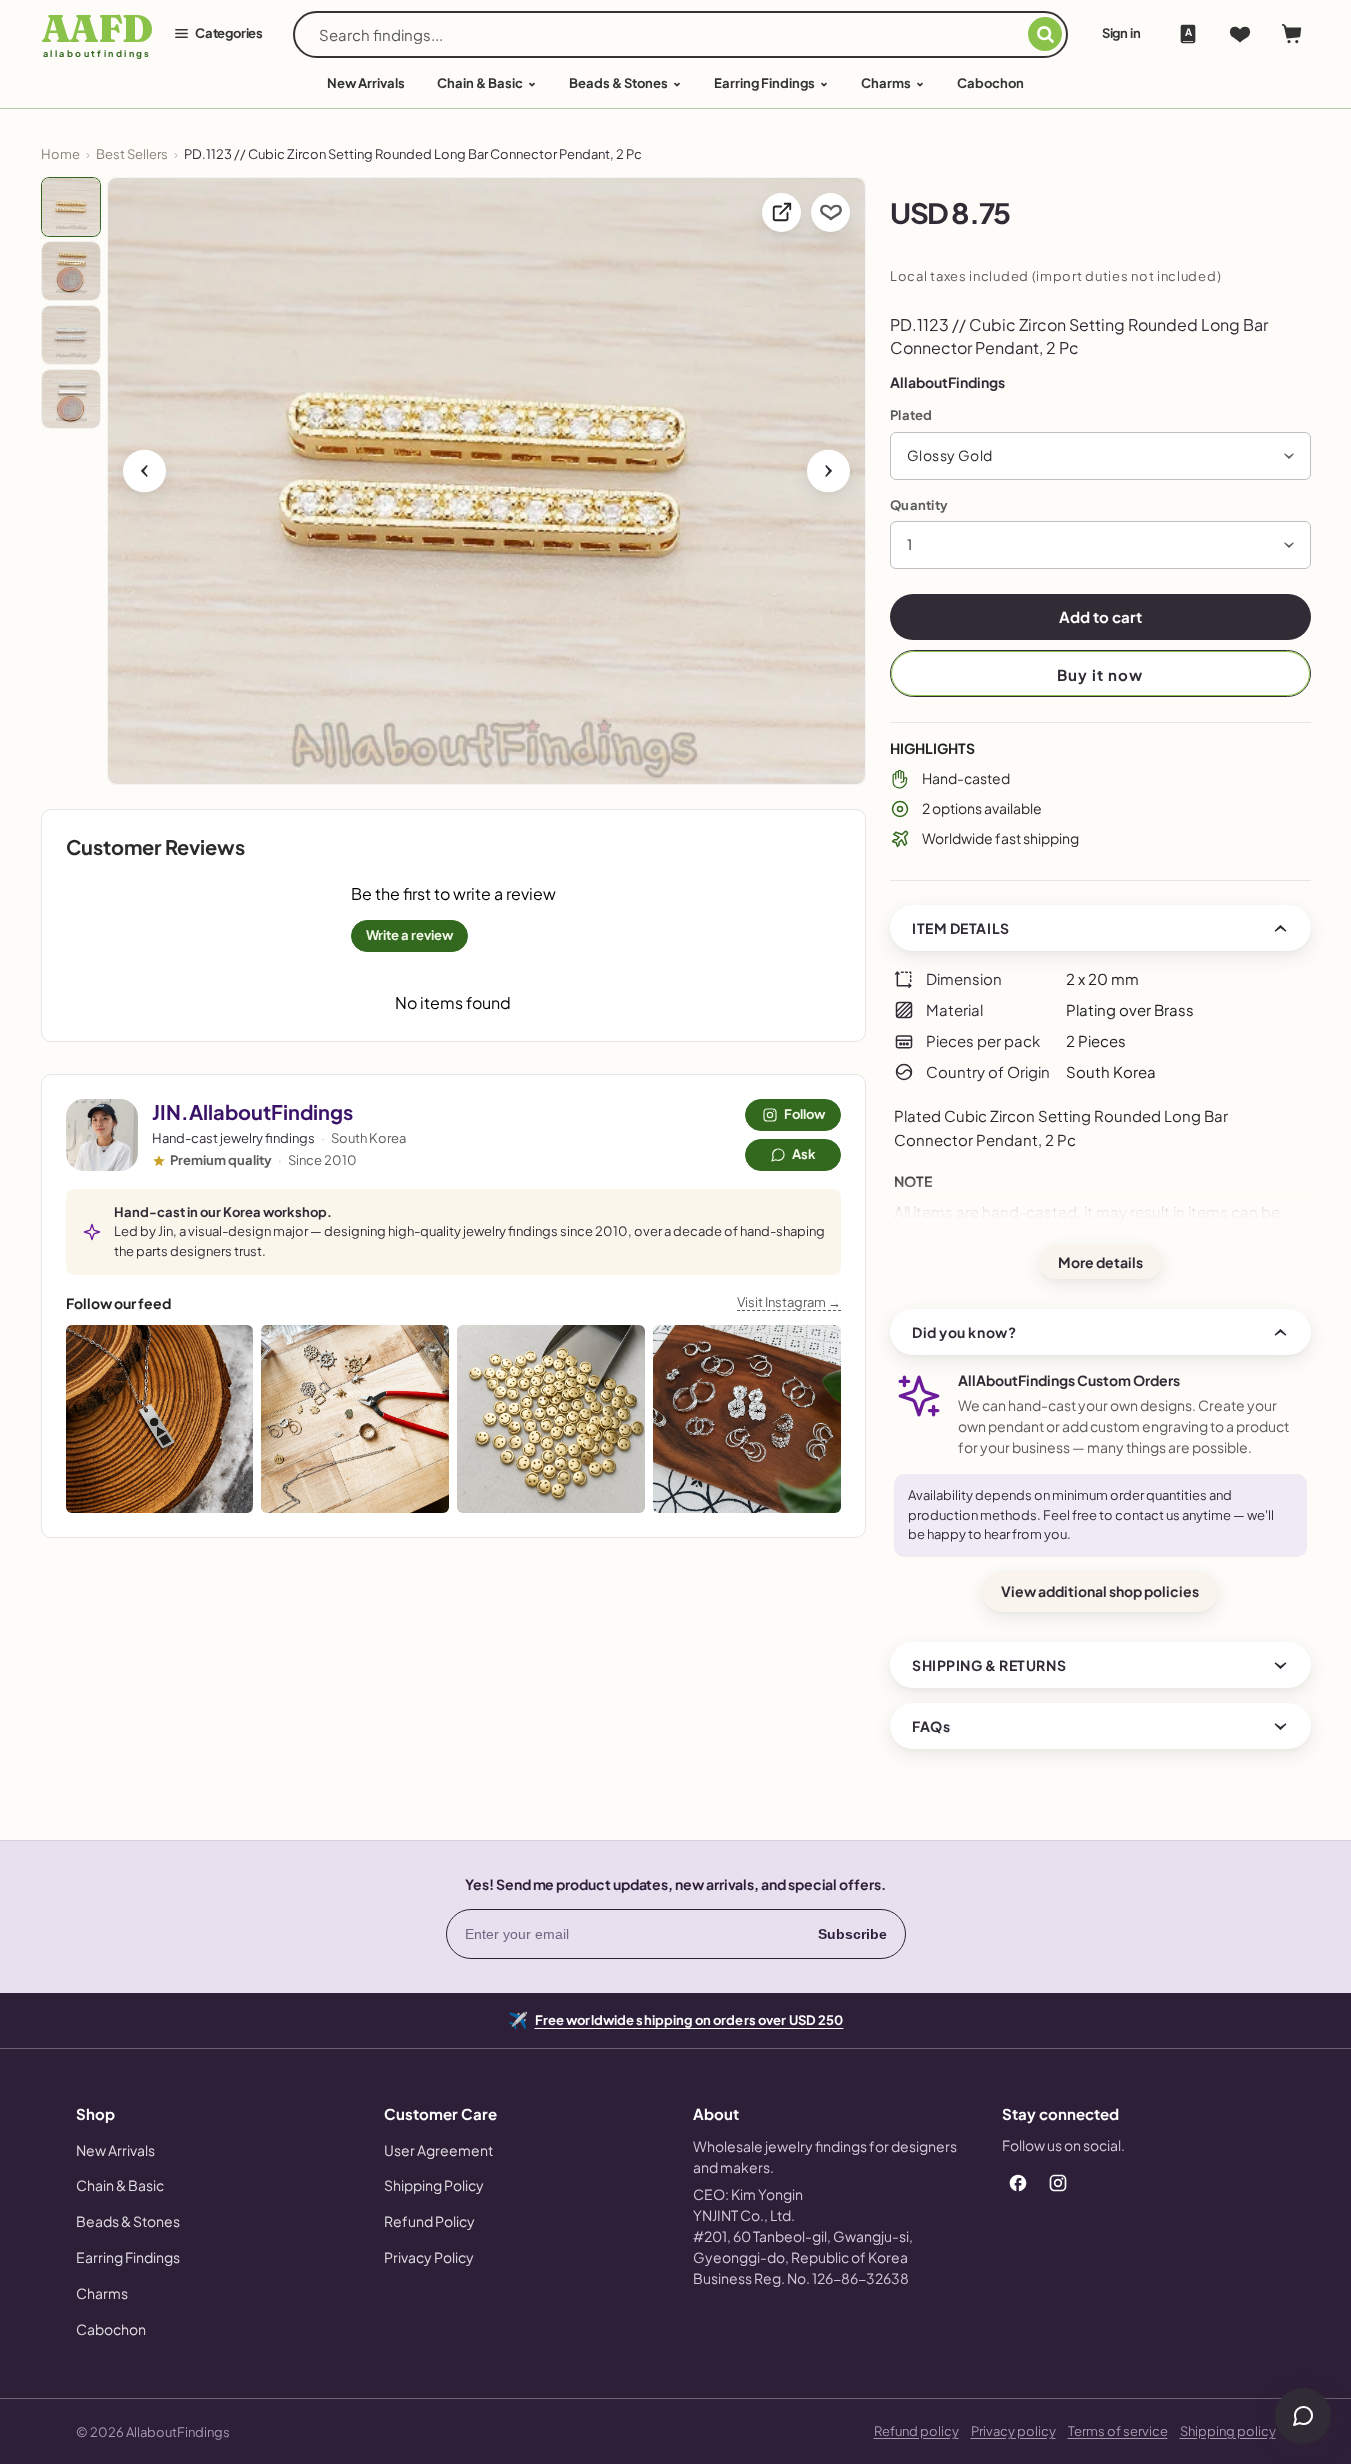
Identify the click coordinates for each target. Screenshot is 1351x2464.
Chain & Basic (480, 83)
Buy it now (1100, 674)
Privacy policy (1013, 2431)
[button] (1100, 456)
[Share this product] (781, 212)
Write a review (409, 935)
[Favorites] (1240, 34)
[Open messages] (1303, 2416)
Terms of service (1118, 2431)
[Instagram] (1058, 2183)
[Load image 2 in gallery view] (71, 271)
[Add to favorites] (830, 212)
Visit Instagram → (789, 1302)
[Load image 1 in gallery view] (71, 207)
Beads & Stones (618, 83)
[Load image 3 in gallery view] (71, 335)
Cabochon (990, 83)
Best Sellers (132, 154)
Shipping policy (1228, 2431)
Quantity (919, 505)
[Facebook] (1018, 2183)
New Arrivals (115, 2150)
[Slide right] (828, 470)
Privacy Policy (429, 2257)
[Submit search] (1045, 34)
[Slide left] (144, 470)
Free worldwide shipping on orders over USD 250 (689, 2018)
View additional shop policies (1100, 1591)
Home (60, 154)
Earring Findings (764, 83)
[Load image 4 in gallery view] (71, 399)
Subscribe (852, 1934)
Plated (911, 415)
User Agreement (438, 2150)
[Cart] (1292, 34)
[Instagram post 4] (747, 1419)
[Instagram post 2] (355, 1419)
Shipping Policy (434, 2185)
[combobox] (673, 34)
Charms (886, 83)
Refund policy (916, 2431)
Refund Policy (429, 2221)
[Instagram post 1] (160, 1419)
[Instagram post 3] (551, 1419)
